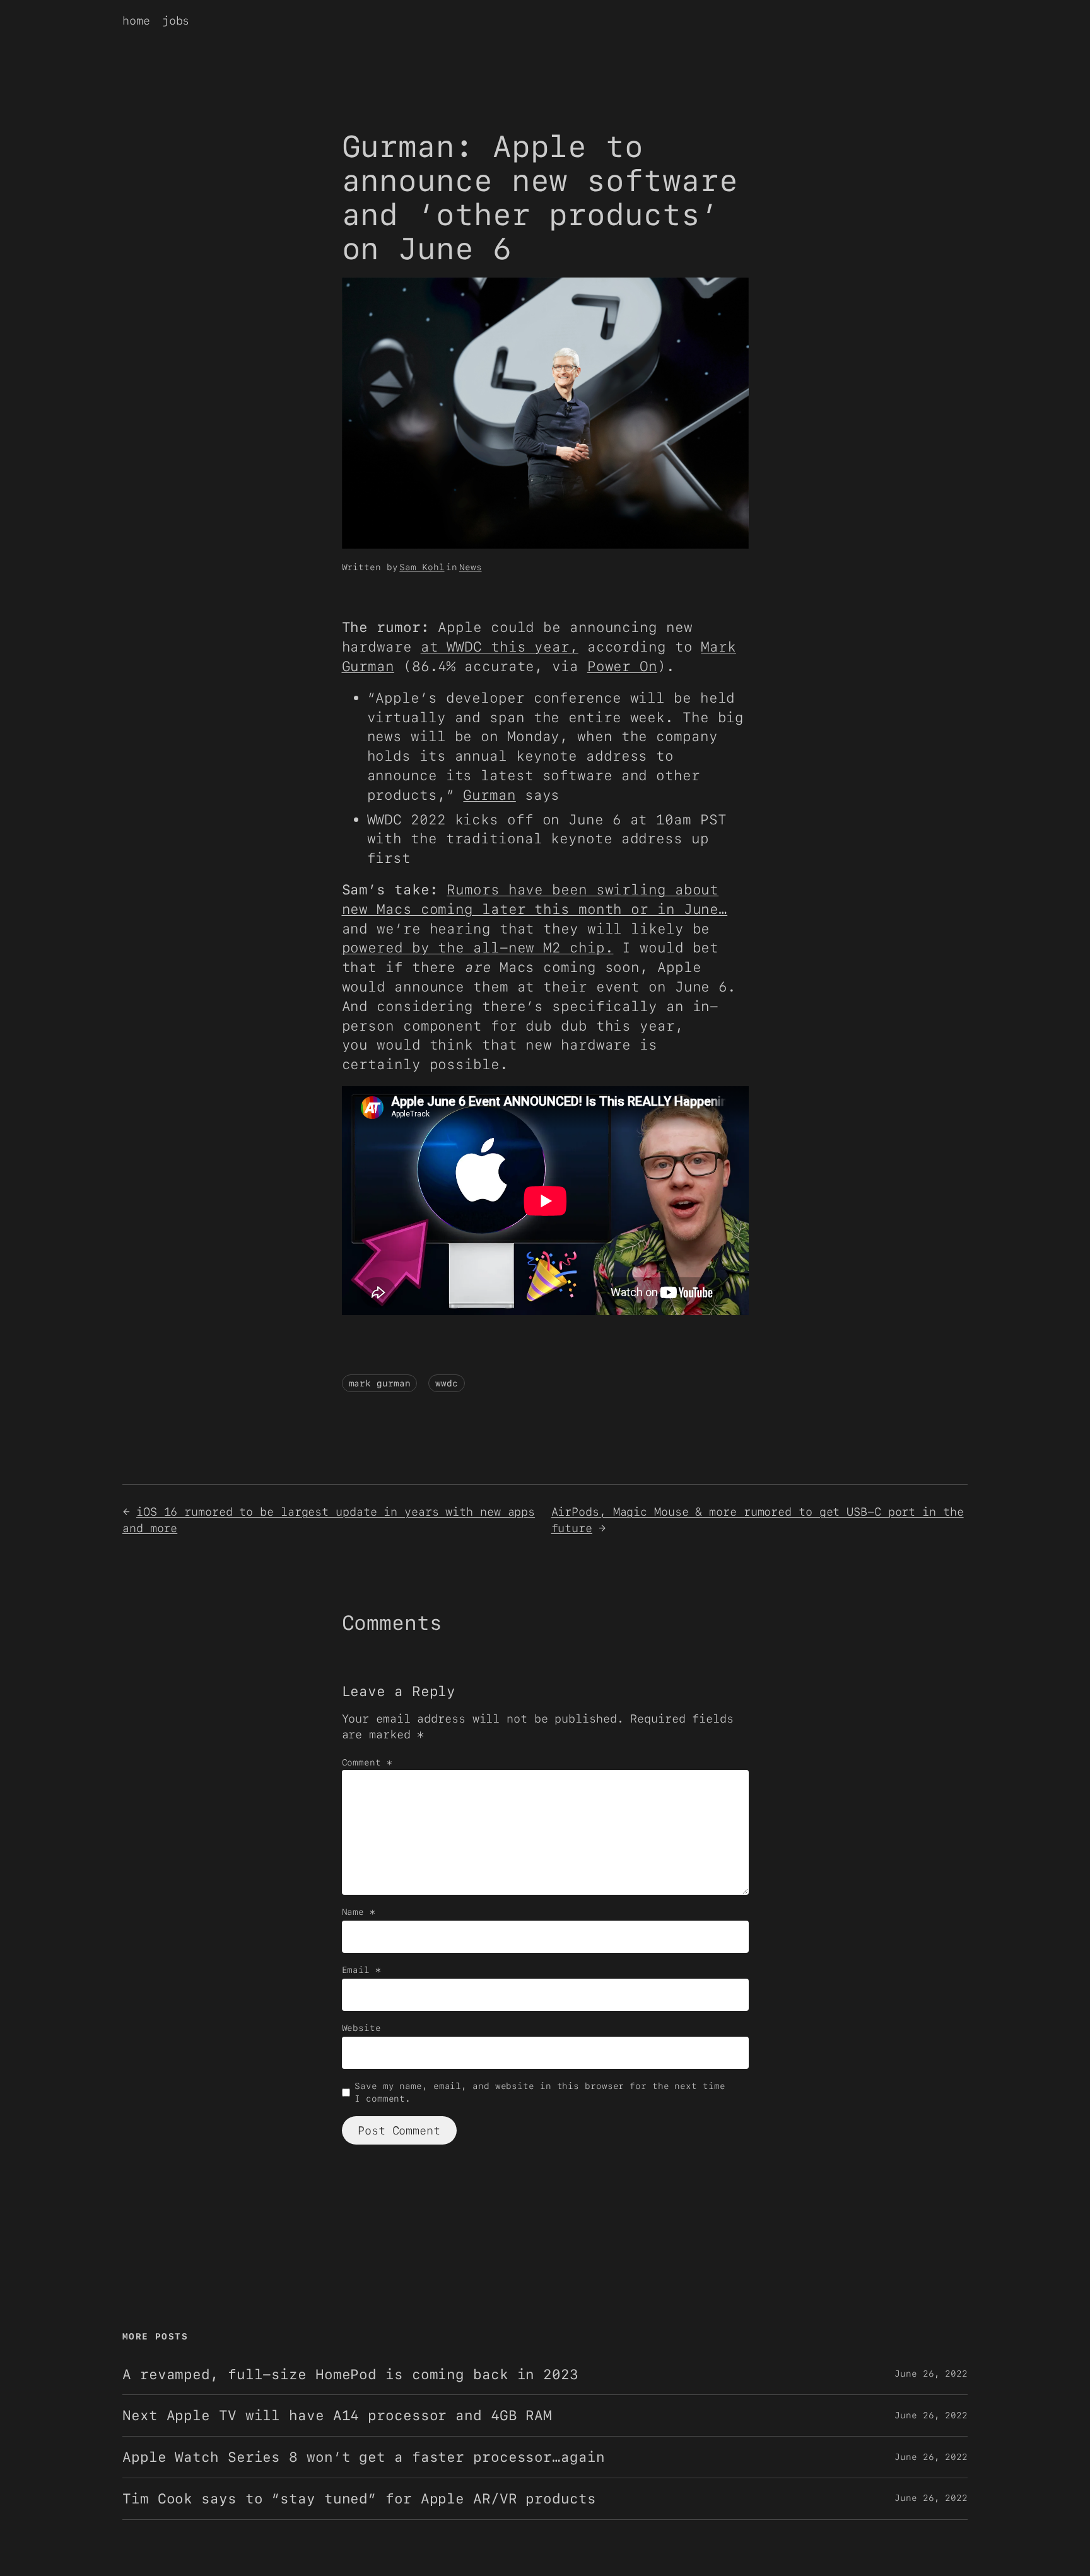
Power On (622, 666)
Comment (367, 1762)
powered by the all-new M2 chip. (478, 947)
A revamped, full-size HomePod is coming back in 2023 (350, 2374)
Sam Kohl (422, 567)
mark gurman (380, 1383)
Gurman (489, 795)
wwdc (447, 1383)
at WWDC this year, (500, 647)
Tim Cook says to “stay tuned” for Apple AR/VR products (359, 2499)
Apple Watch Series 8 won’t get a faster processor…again (364, 2457)
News (471, 567)
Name (359, 1912)
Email (361, 1970)
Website (361, 2028)
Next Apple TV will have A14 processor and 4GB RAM (337, 2415)
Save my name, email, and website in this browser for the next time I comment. (540, 2092)
